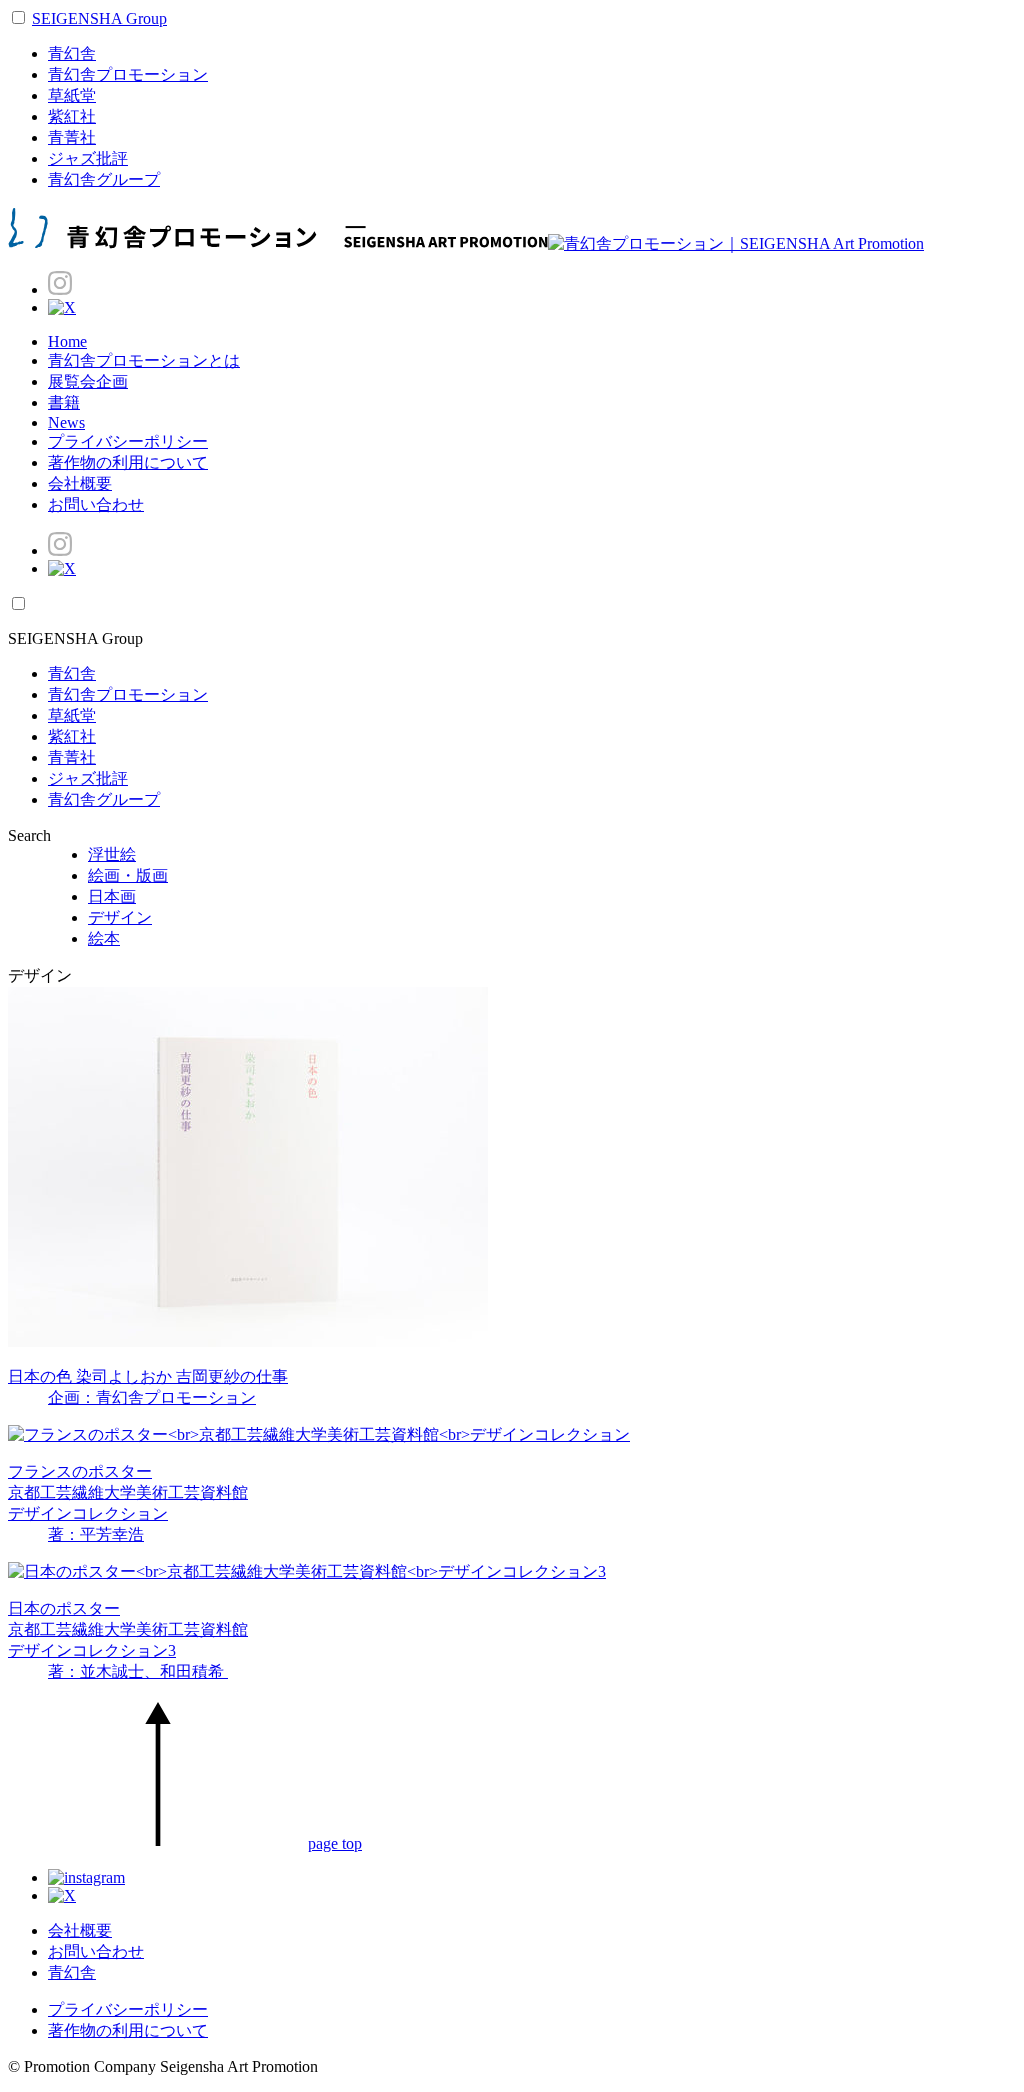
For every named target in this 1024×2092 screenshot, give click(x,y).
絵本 (104, 938)
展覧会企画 (88, 381)
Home (67, 341)
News (66, 422)
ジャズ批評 (88, 158)
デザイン (120, 917)
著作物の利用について (128, 462)
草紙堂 (72, 95)
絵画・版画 (128, 875)
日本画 (112, 896)
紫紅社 (72, 116)
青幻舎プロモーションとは (144, 360)
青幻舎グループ (104, 179)
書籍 (64, 402)
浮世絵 (112, 854)
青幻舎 (72, 53)
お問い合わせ (96, 504)
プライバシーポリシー (128, 441)
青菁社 (72, 137)
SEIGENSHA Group (99, 18)
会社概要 (80, 483)
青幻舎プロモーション (128, 74)
